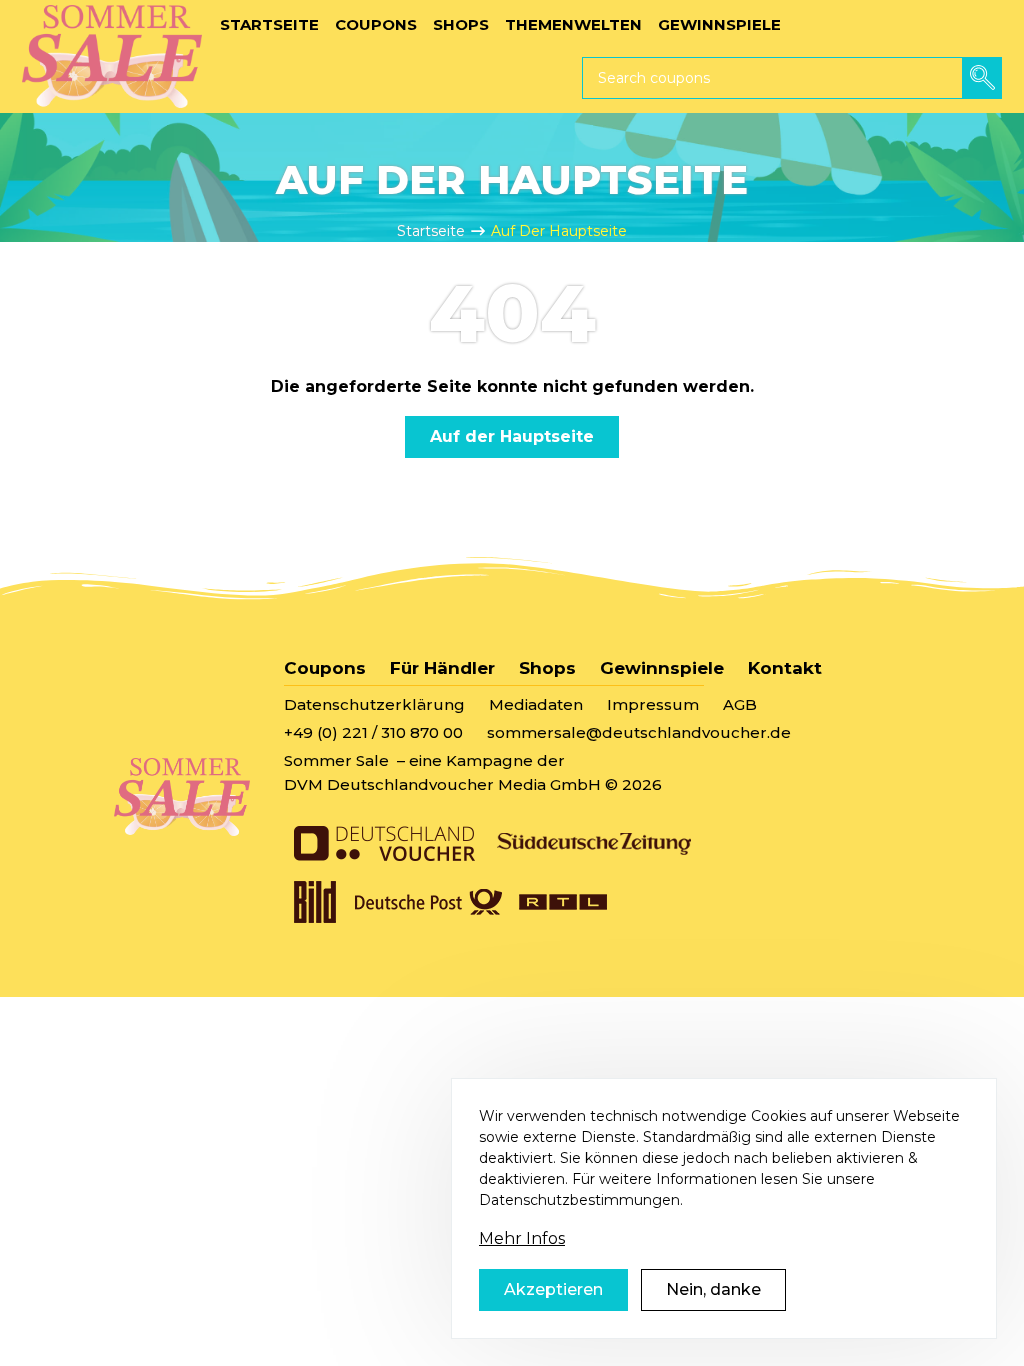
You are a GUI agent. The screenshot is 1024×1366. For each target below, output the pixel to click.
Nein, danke (713, 1289)
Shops (547, 668)
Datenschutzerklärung (374, 704)
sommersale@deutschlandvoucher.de (639, 732)
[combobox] (792, 78)
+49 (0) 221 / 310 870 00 (373, 732)
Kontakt (785, 668)
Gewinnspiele (662, 668)
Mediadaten (536, 704)
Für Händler (442, 668)
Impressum (653, 704)
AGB (740, 704)
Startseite (431, 231)
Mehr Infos (522, 1238)
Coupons (325, 668)
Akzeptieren (553, 1289)
